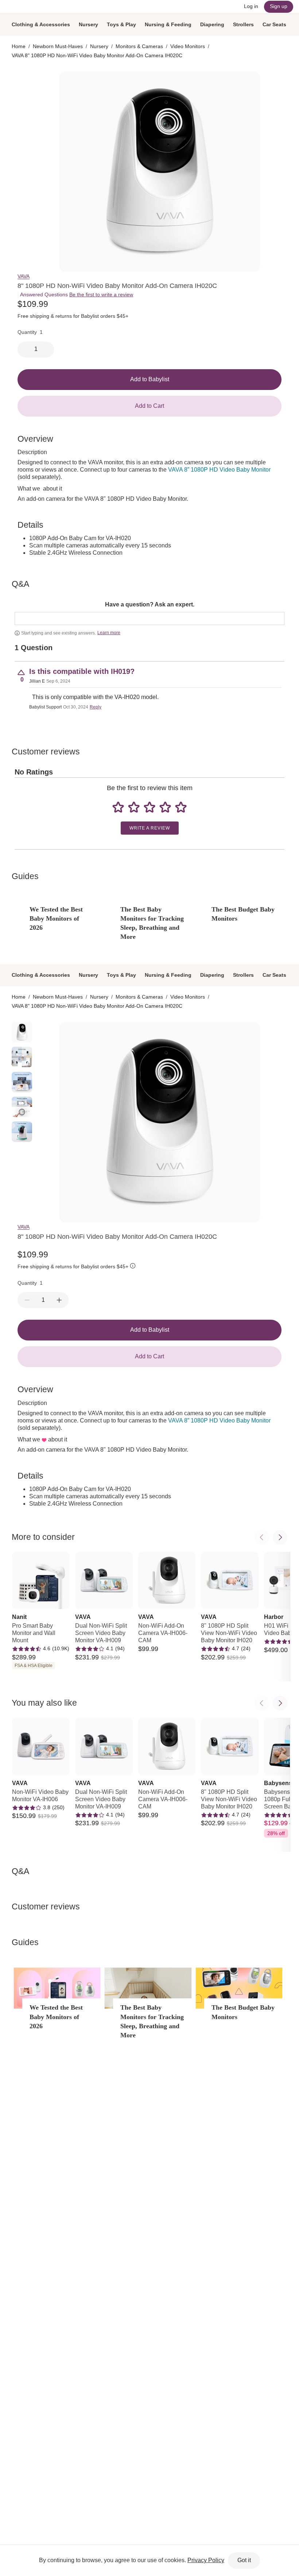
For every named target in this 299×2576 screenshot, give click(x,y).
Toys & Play (121, 24)
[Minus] (27, 1300)
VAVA (24, 276)
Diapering (212, 24)
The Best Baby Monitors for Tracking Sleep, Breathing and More (152, 923)
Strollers (243, 24)
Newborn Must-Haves (58, 46)
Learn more (109, 633)
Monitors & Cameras (139, 46)
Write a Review (150, 828)
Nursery (88, 24)
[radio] (22, 82)
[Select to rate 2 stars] (134, 807)
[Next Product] (280, 1537)
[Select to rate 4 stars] (165, 807)
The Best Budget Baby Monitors (243, 914)
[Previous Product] (262, 1537)
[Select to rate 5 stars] (181, 807)
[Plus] (59, 1300)
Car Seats (274, 24)
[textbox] (149, 618)
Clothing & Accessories (41, 24)
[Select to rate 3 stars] (149, 807)
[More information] (133, 1267)
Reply (96, 707)
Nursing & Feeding (168, 24)
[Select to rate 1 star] (118, 807)
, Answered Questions (43, 294)
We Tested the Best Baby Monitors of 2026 (56, 918)
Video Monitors (188, 46)
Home (19, 46)
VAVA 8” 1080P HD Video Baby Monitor (219, 470)
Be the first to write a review (101, 294)
